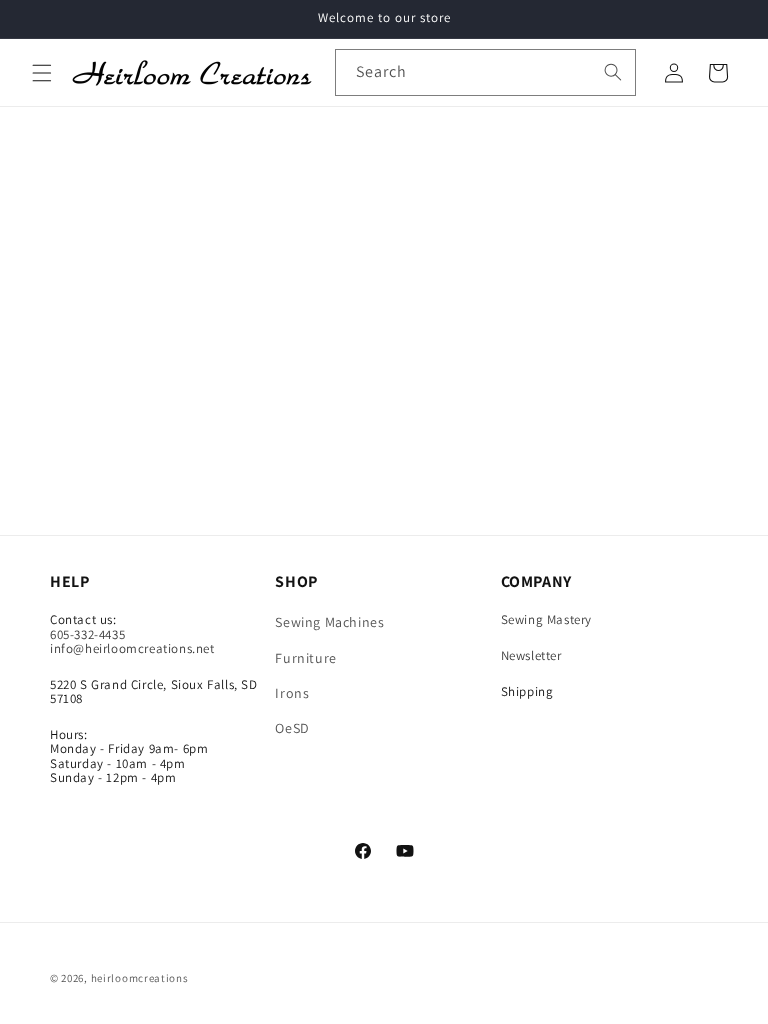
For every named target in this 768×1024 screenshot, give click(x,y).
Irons (292, 693)
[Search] (613, 72)
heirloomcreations (140, 978)
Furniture (305, 658)
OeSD (292, 728)
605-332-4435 (87, 634)
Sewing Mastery (546, 619)
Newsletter (531, 655)
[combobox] (485, 72)
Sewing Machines (329, 623)
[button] (42, 73)
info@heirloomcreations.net (132, 648)
